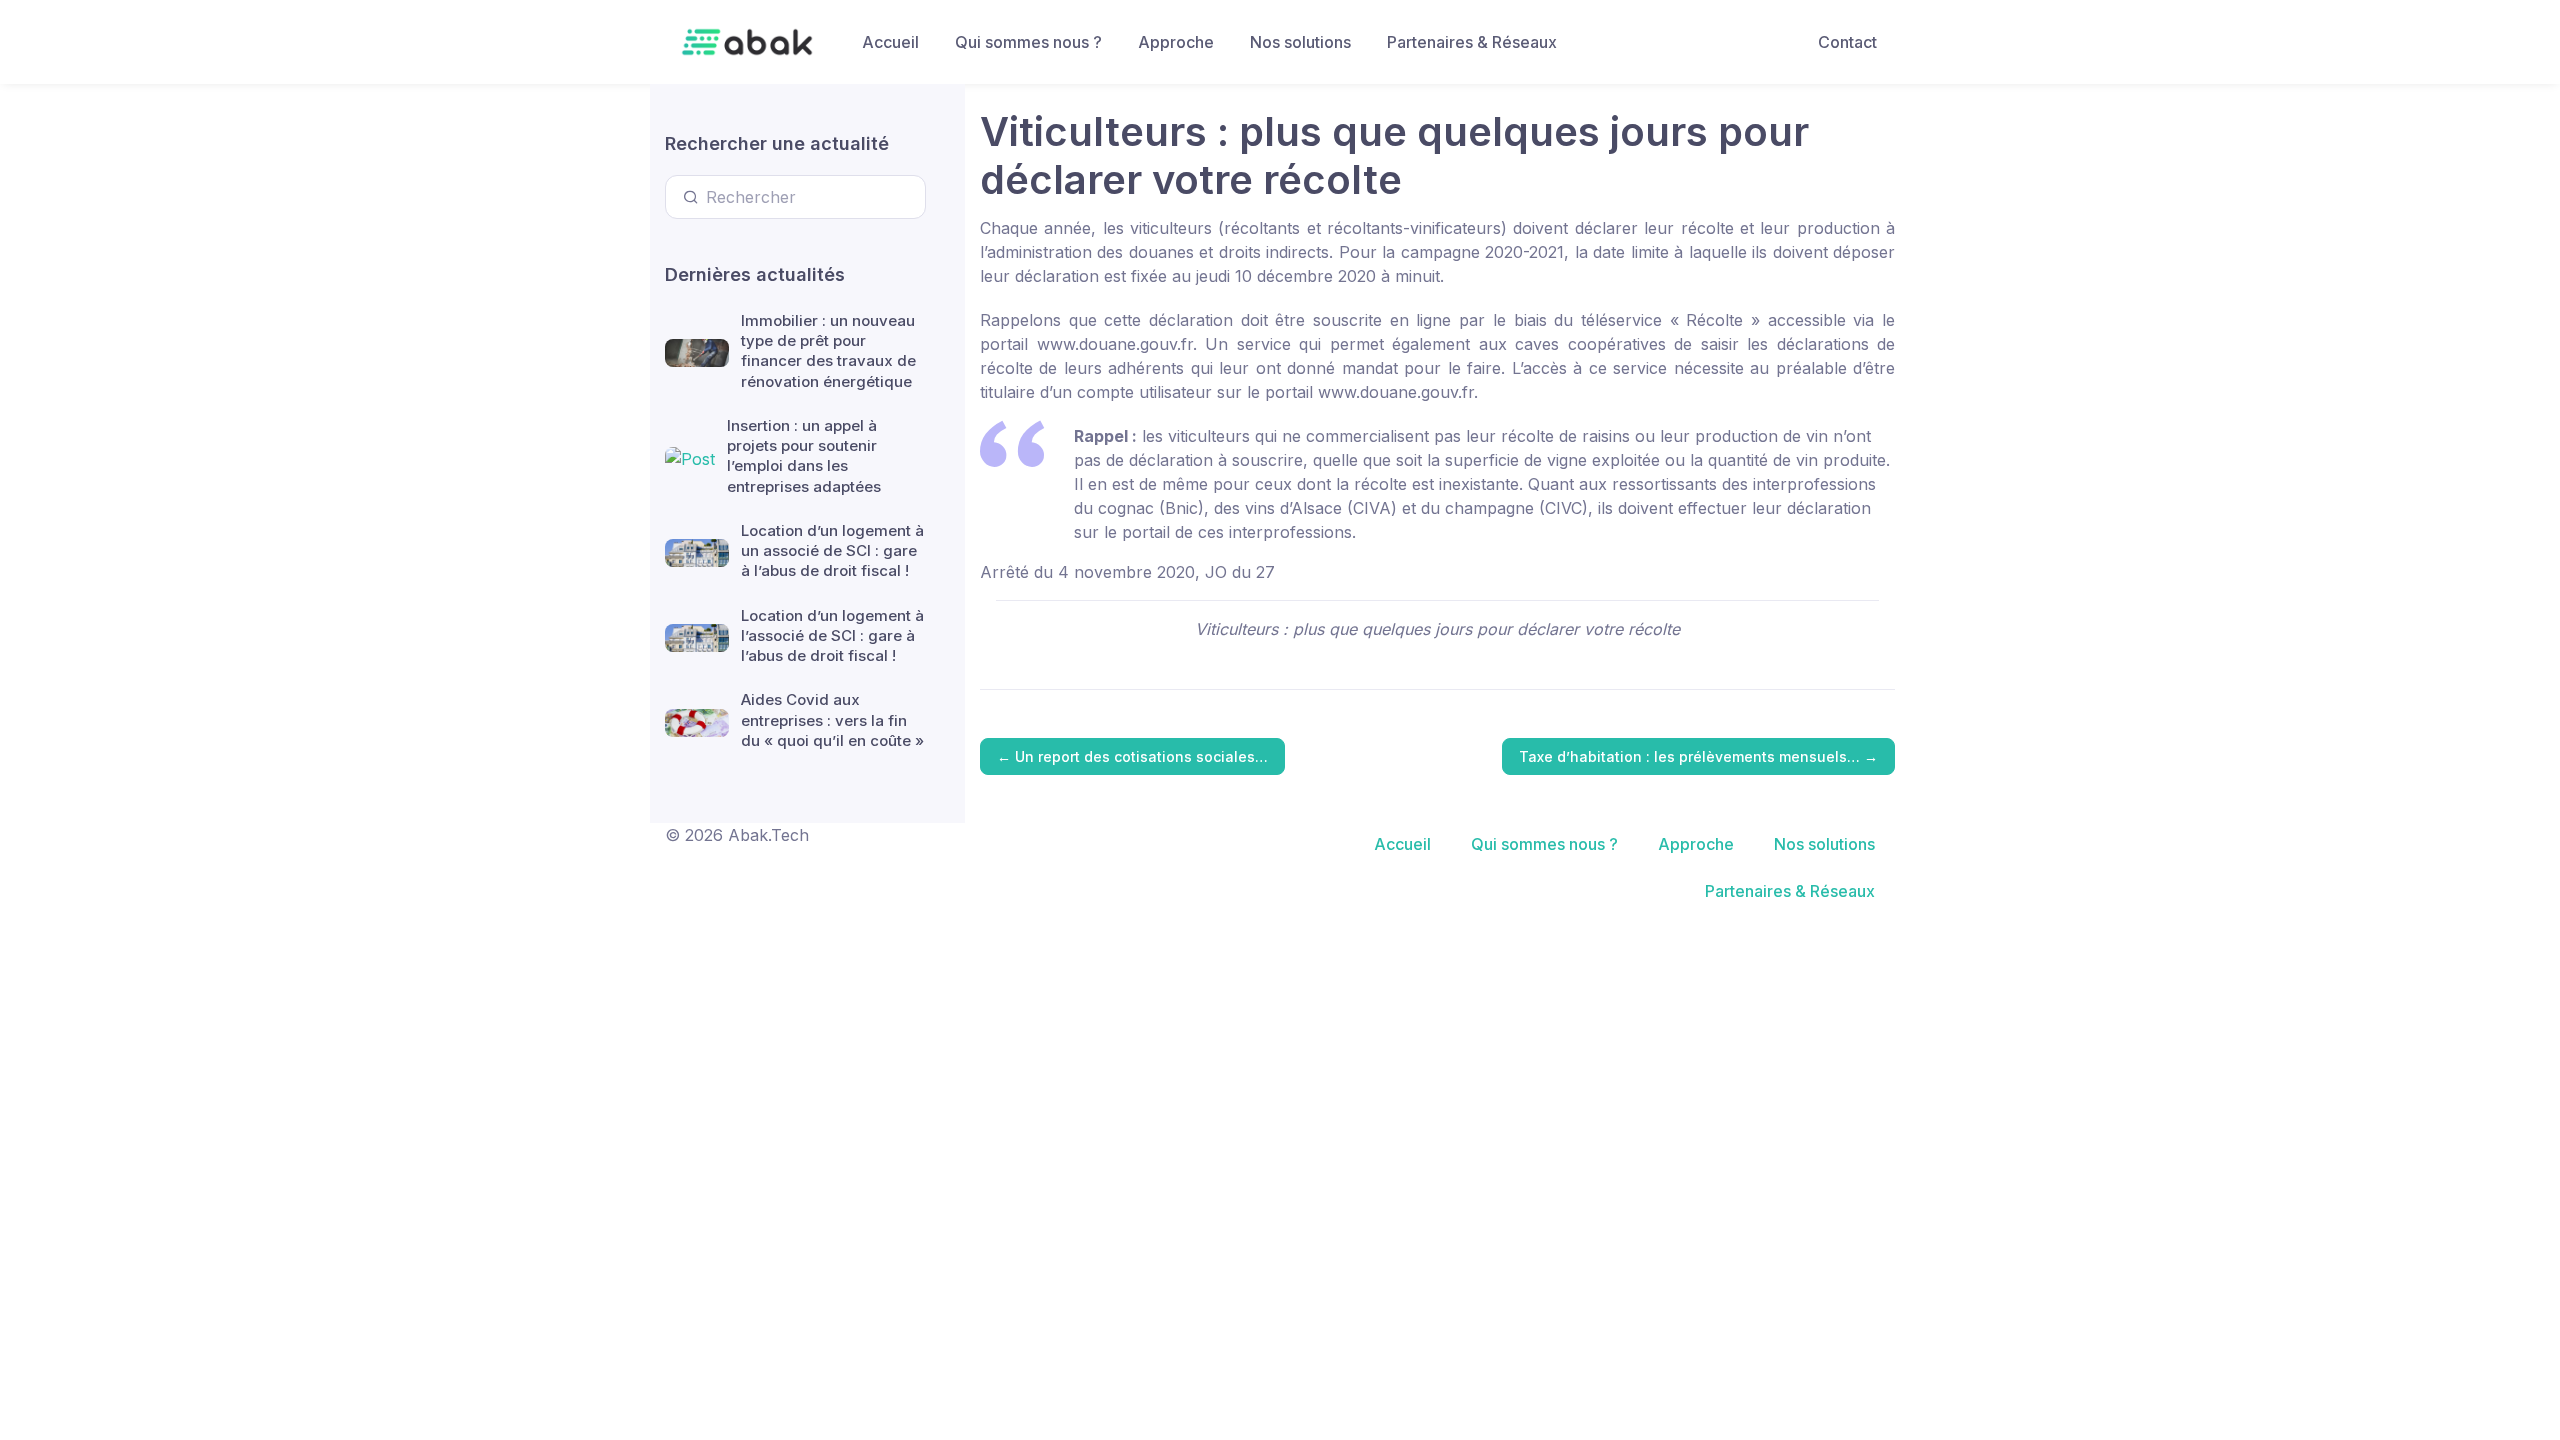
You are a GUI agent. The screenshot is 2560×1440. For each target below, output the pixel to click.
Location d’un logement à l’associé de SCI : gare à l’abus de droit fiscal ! (832, 636)
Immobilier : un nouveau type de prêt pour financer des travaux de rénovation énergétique (828, 351)
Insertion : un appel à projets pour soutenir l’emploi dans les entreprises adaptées (804, 456)
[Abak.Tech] (747, 42)
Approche (1176, 42)
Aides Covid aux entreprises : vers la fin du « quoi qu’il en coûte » (832, 720)
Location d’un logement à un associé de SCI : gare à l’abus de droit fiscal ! (832, 551)
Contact (1847, 42)
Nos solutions (1300, 42)
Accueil (890, 42)
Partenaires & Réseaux (1472, 42)
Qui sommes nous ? (1028, 42)
